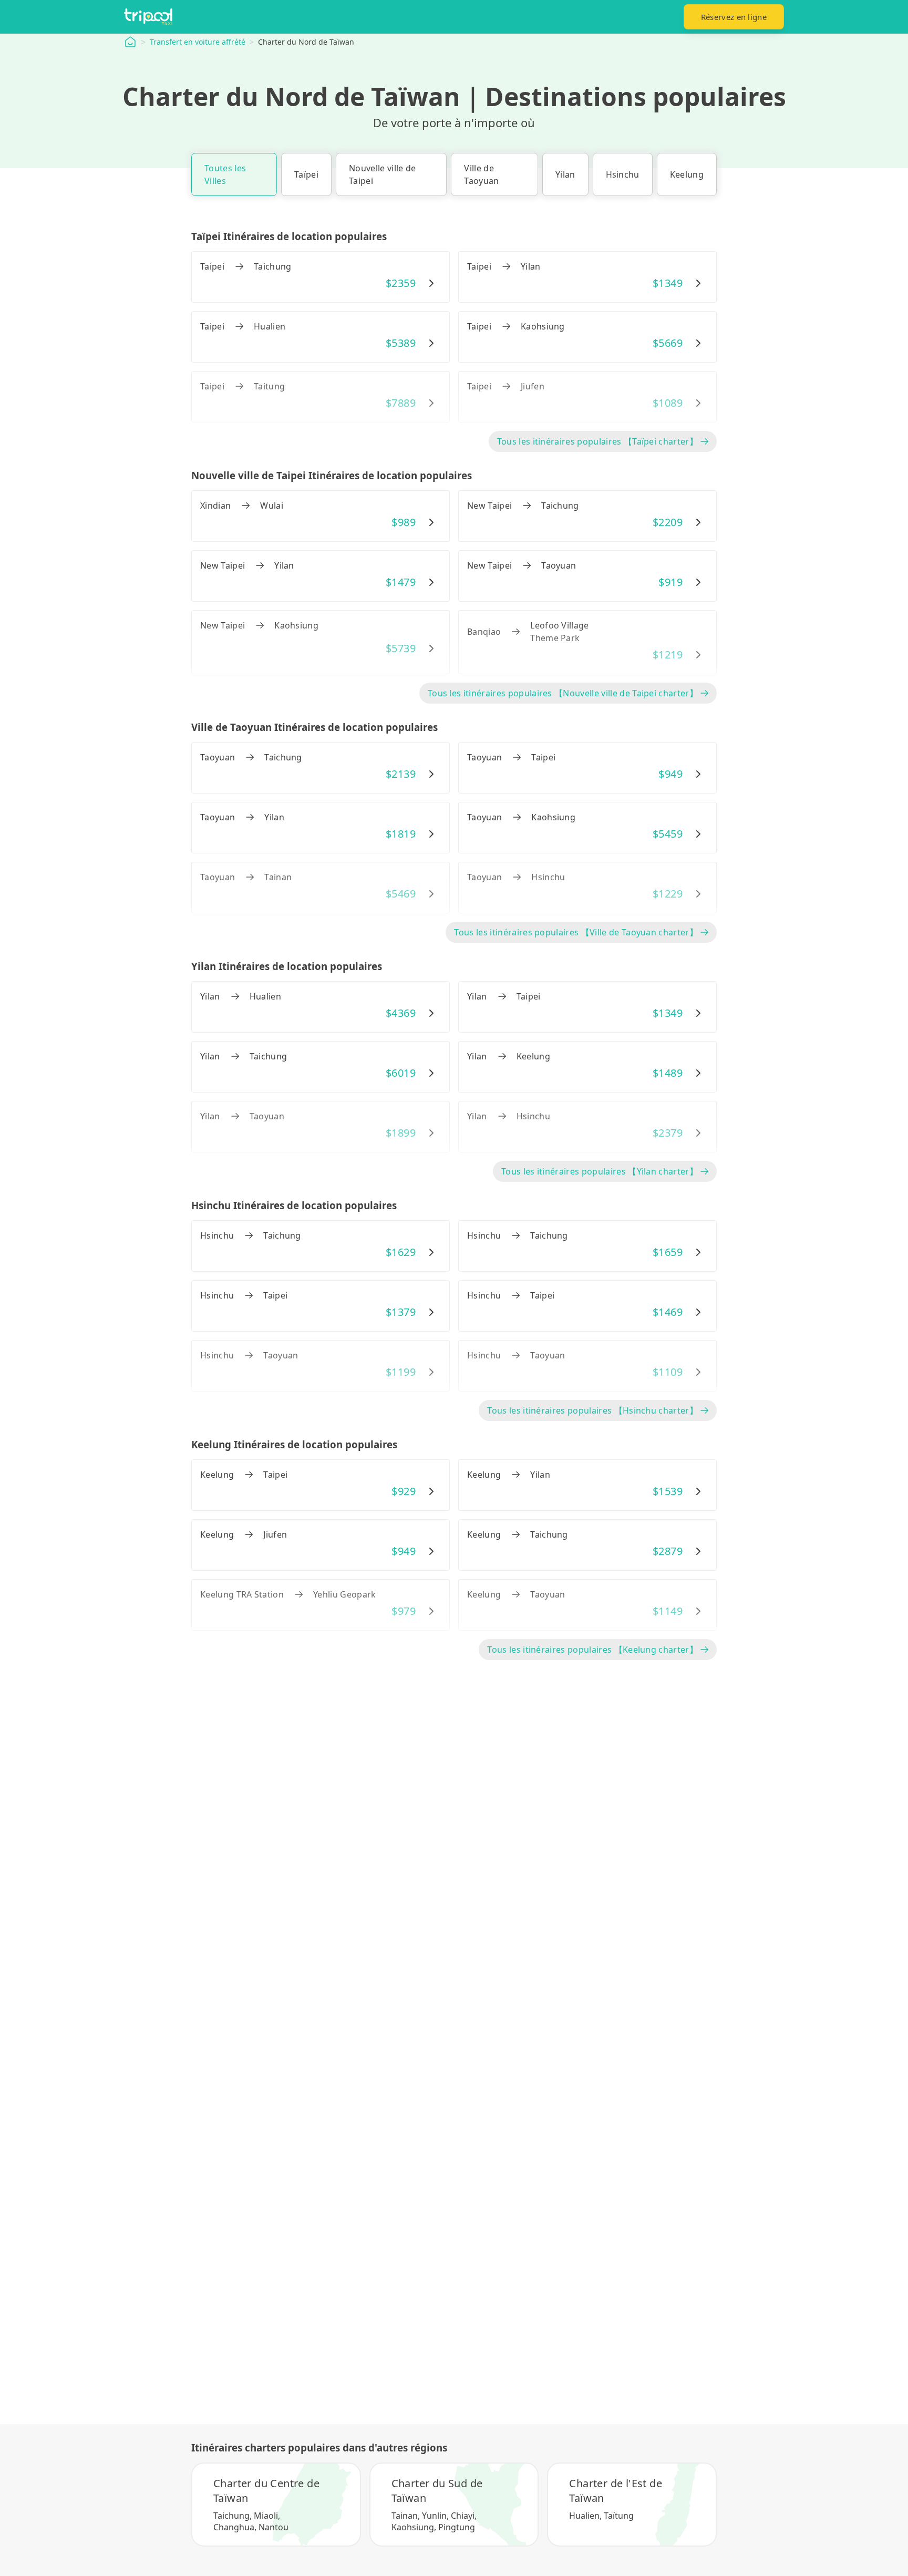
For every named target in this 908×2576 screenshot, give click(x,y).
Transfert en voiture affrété (198, 42)
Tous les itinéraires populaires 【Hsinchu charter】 (592, 1410)
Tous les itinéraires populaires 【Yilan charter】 (600, 1171)
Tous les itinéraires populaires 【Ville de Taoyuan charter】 (576, 932)
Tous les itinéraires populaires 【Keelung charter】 (592, 1650)
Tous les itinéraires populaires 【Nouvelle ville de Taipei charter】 (563, 693)
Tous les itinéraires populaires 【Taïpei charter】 (597, 441)
